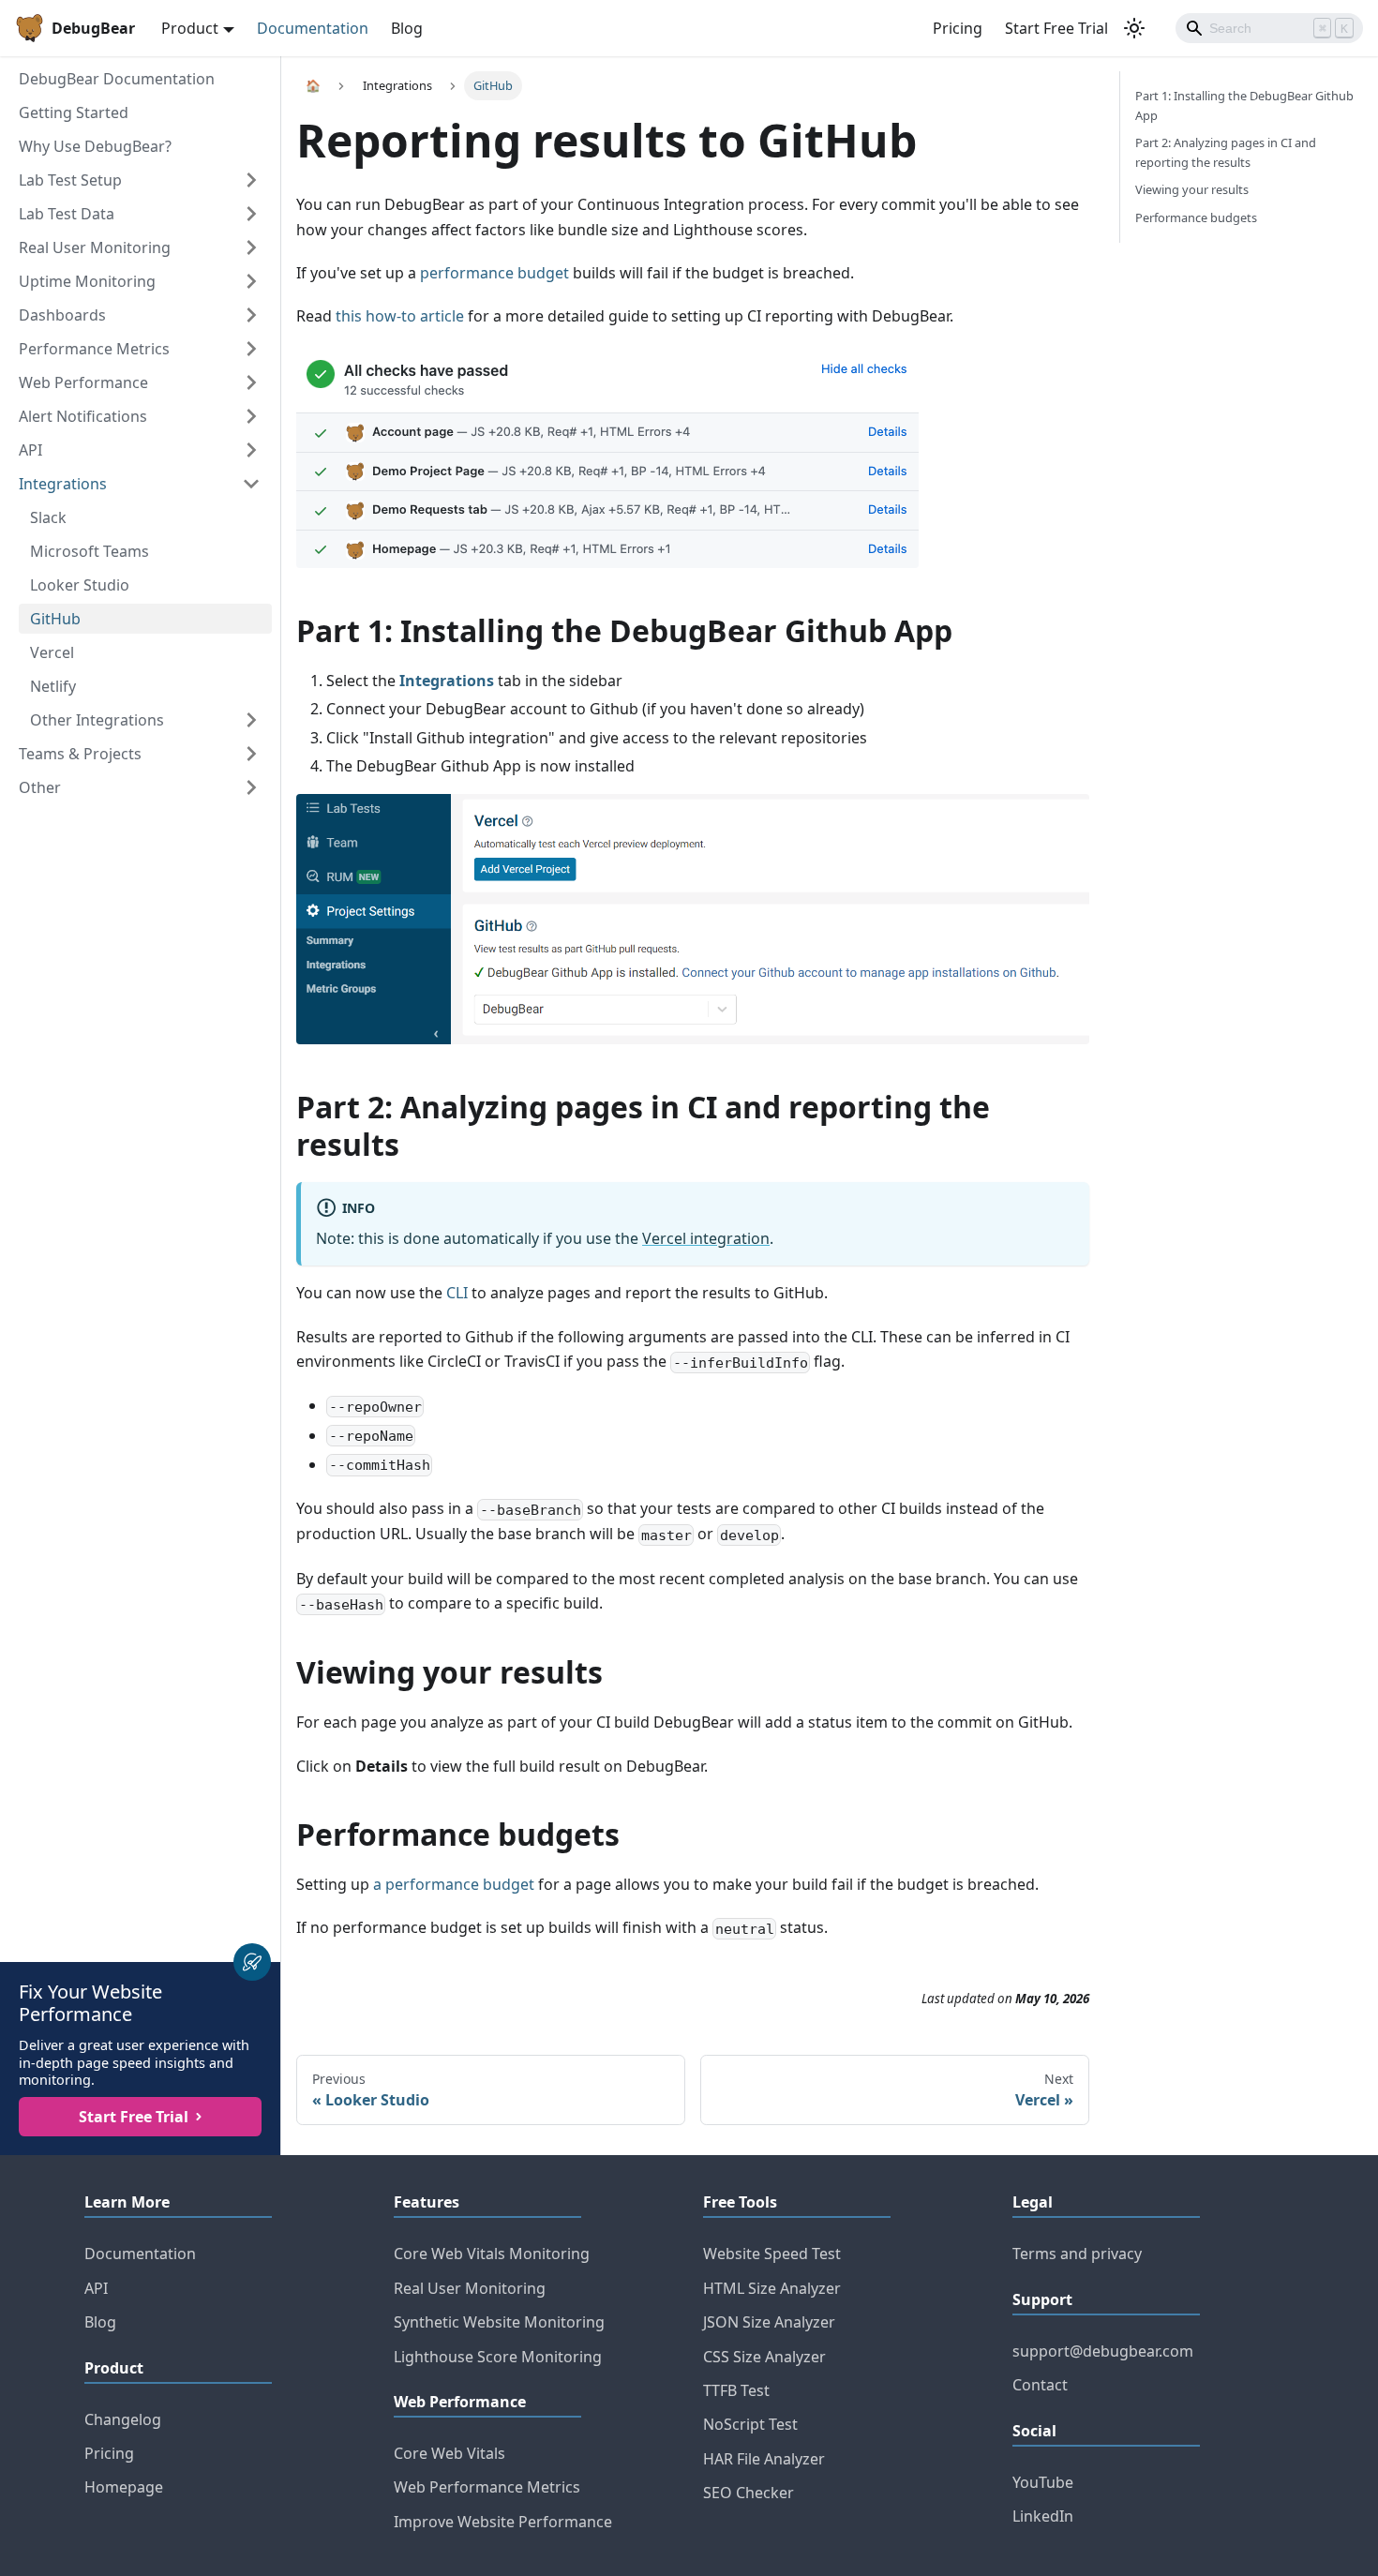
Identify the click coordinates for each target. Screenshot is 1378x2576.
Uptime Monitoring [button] (87, 281)
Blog (407, 28)
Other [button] (40, 787)
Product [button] (190, 28)
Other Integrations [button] (97, 720)
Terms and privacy (1077, 2254)
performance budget (494, 273)
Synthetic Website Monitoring (499, 2322)
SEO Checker (749, 2493)
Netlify (53, 686)
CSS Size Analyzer (764, 2357)
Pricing (958, 28)
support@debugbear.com (1103, 2351)
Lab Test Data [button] (67, 214)
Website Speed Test (772, 2254)
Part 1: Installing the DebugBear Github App (1244, 105)
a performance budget (454, 1884)
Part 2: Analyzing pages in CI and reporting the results (1226, 152)
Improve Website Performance (503, 2522)
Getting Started (74, 112)
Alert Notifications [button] (83, 416)
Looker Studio (80, 585)
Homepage (124, 2487)
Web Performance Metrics (487, 2487)
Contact (1040, 2385)
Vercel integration (706, 1238)
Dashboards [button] (62, 315)
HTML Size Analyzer (772, 2288)
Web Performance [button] (83, 382)
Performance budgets (1196, 217)
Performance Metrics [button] (94, 349)
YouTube (1043, 2482)
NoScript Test (750, 2424)
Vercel (52, 652)
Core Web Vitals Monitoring (492, 2254)
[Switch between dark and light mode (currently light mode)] (1134, 28)
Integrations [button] (63, 484)
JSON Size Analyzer (769, 2322)
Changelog (123, 2419)
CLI (457, 1293)
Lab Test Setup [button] (70, 180)
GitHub (55, 619)
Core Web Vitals (449, 2453)
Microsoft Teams (90, 551)
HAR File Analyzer (764, 2459)
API (96, 2288)
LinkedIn (1043, 2516)
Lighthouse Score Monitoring (498, 2357)
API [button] (30, 450)
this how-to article (400, 316)
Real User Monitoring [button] (95, 247)
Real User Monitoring (470, 2288)
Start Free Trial (1056, 28)
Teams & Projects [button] (80, 754)
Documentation (313, 28)
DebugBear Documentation (117, 79)
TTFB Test (736, 2390)
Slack (48, 517)
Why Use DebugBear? (95, 146)
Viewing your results (1192, 189)
